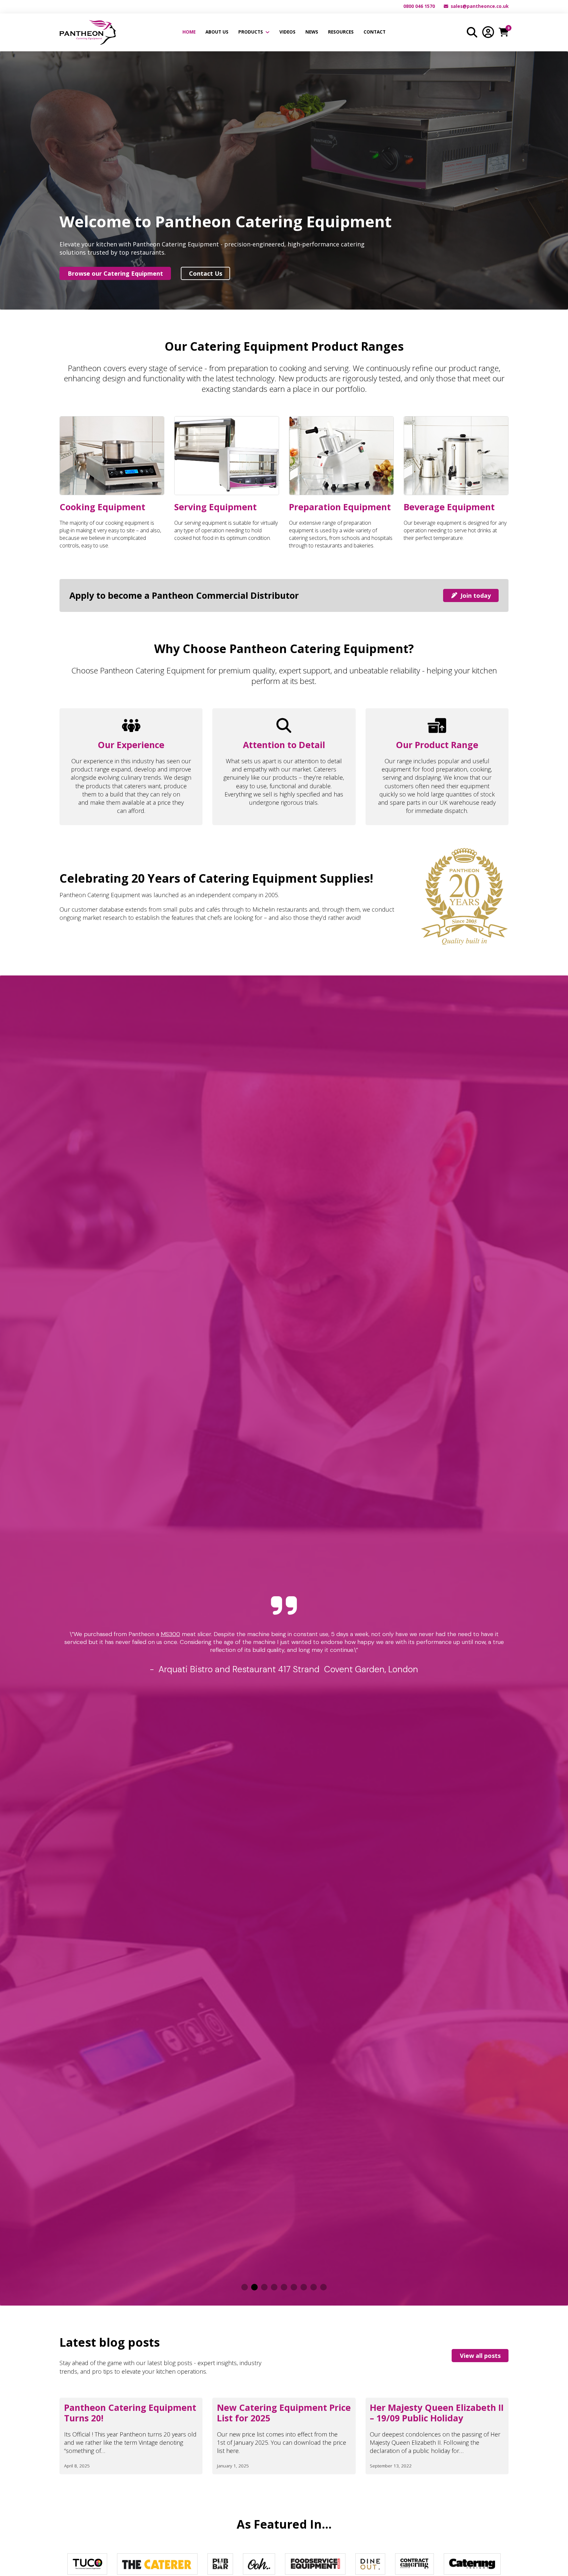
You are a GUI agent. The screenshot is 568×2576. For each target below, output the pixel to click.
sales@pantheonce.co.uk (480, 6)
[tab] (245, 2287)
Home (189, 32)
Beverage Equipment (449, 507)
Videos (287, 32)
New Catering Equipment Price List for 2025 (284, 2413)
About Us (217, 32)
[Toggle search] (472, 32)
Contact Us (206, 273)
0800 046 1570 (419, 6)
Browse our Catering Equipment (115, 273)
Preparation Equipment (340, 507)
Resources (341, 32)
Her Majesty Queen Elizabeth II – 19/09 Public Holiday (437, 2413)
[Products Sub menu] (268, 32)
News (312, 32)
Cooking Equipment (102, 507)
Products (251, 32)
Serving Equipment (215, 507)
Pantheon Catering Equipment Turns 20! (130, 2413)
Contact (375, 32)
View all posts (480, 2356)
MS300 (170, 1634)
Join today (476, 595)
